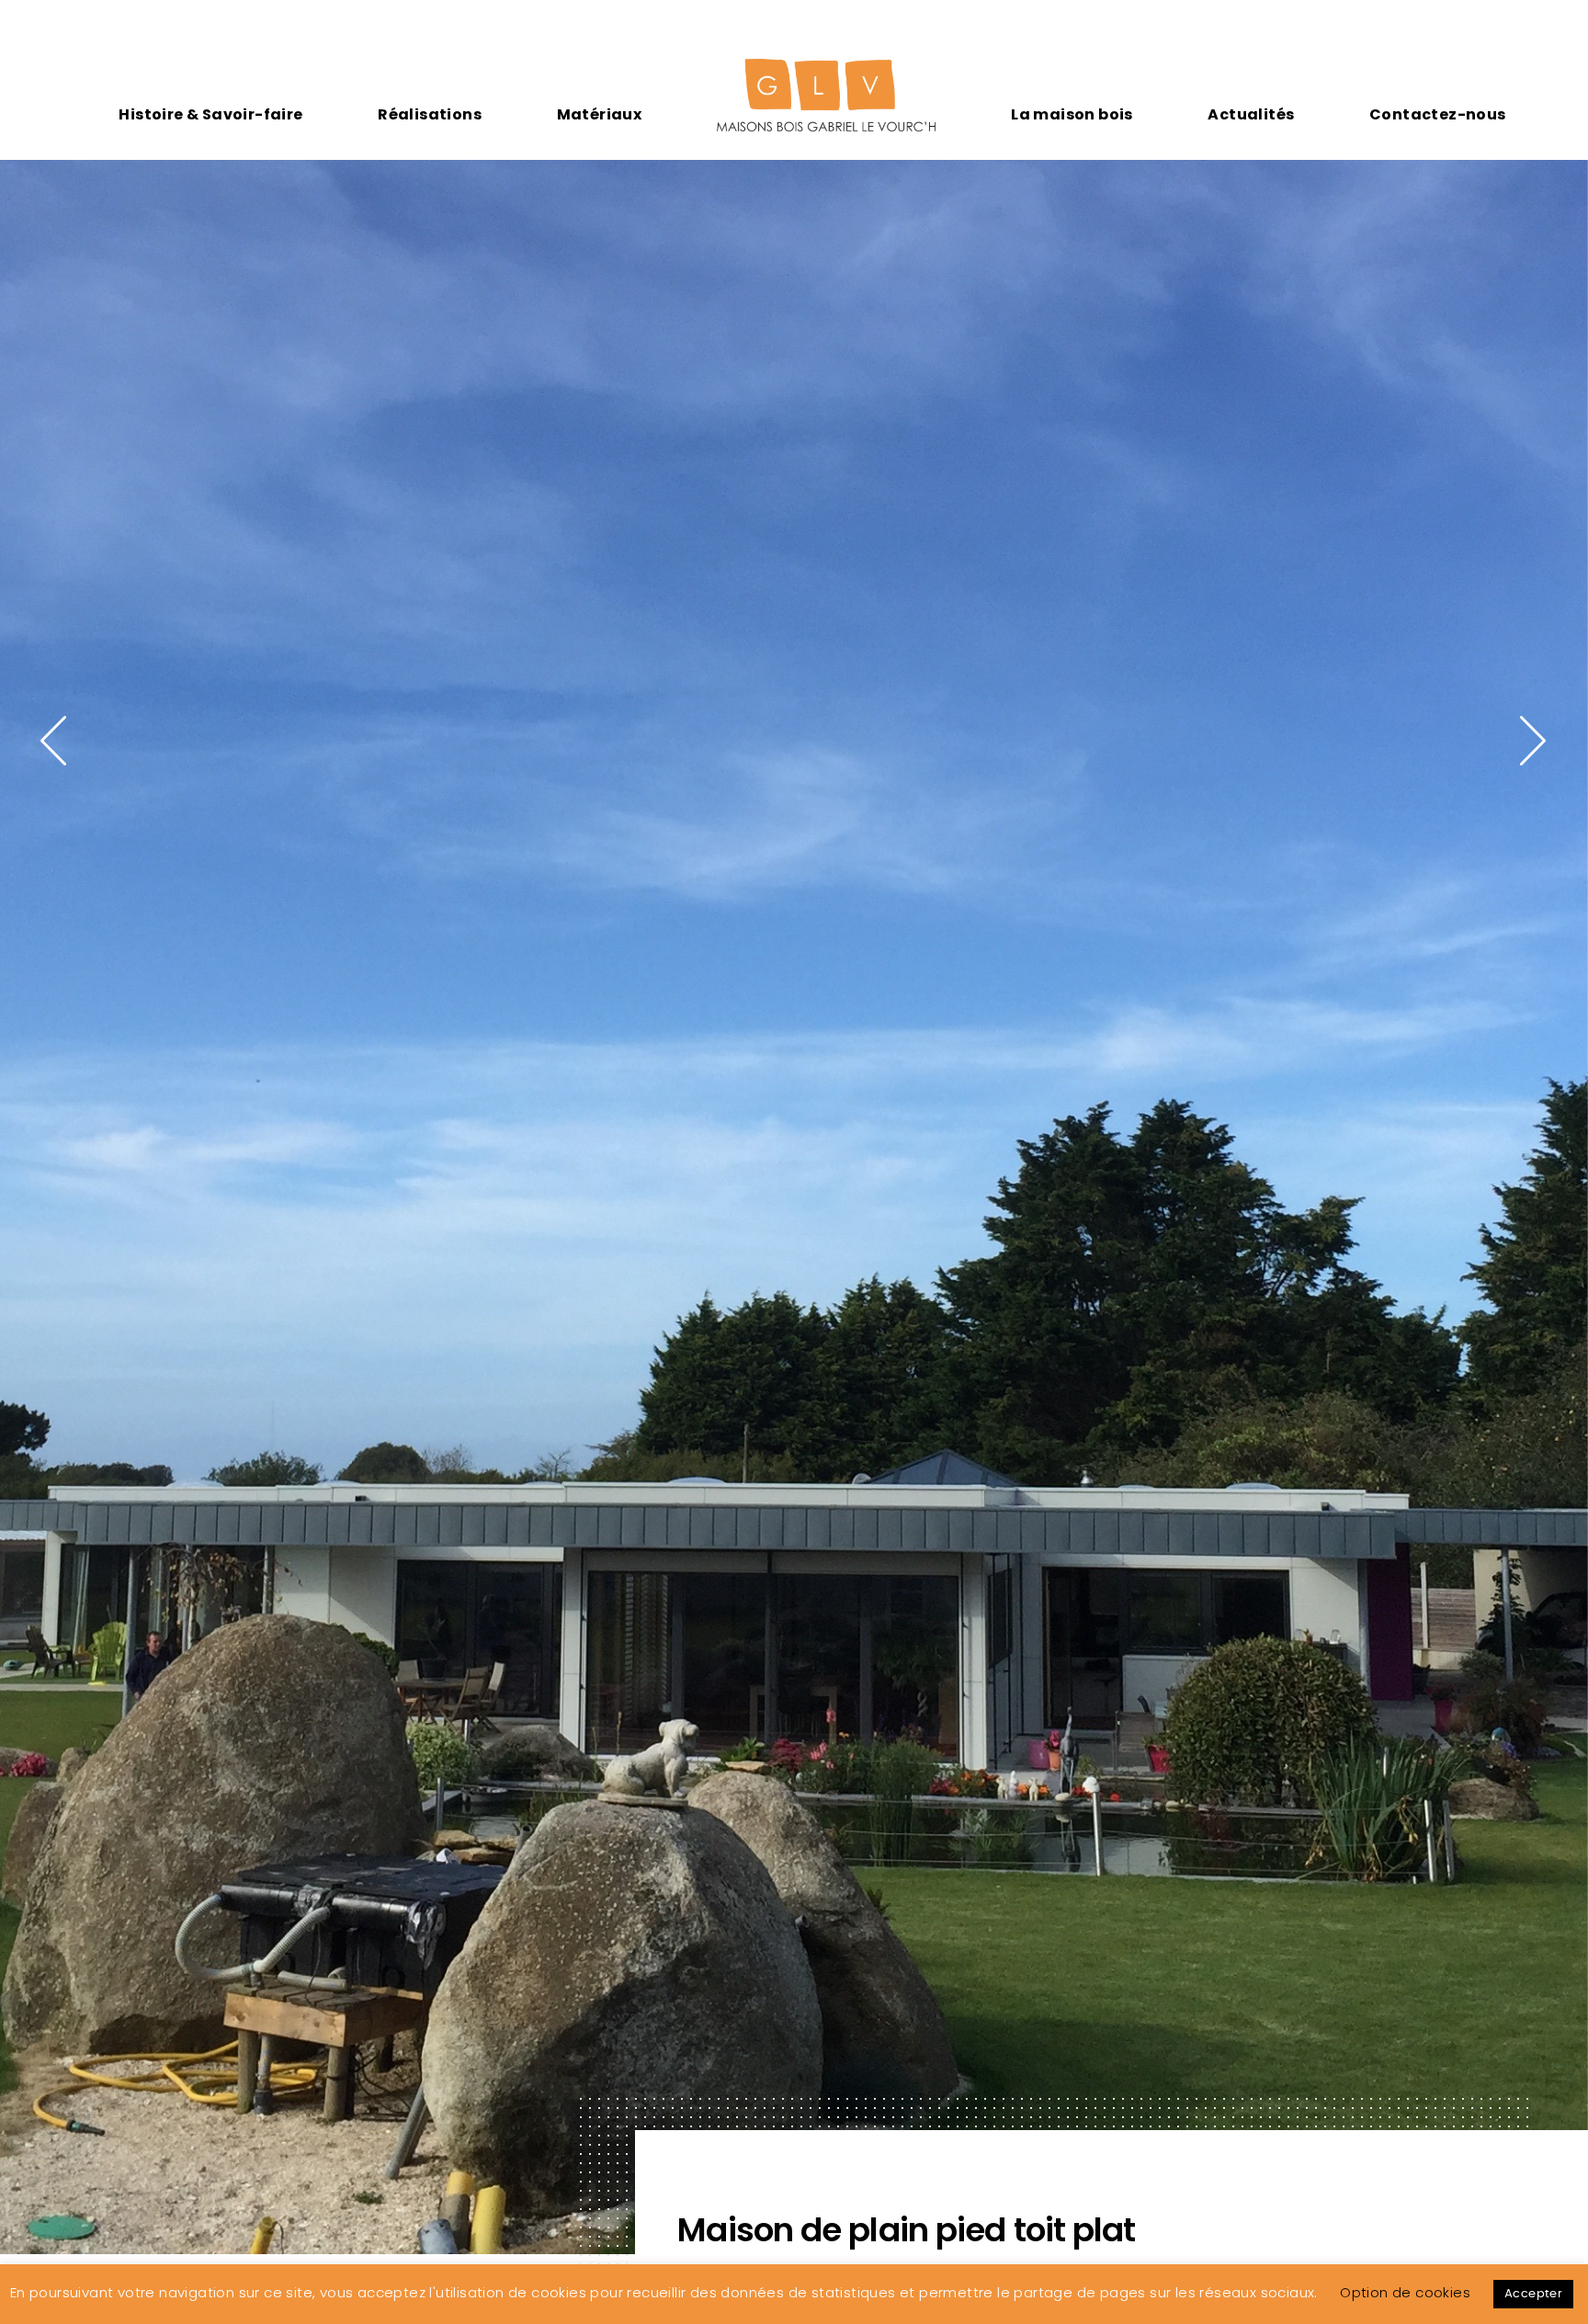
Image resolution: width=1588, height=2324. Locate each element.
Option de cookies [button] (1405, 2292)
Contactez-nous (1438, 114)
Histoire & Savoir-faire (210, 114)
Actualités (1251, 114)
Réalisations (430, 114)
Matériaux (600, 114)
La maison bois (1072, 114)
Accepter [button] (1533, 2294)
